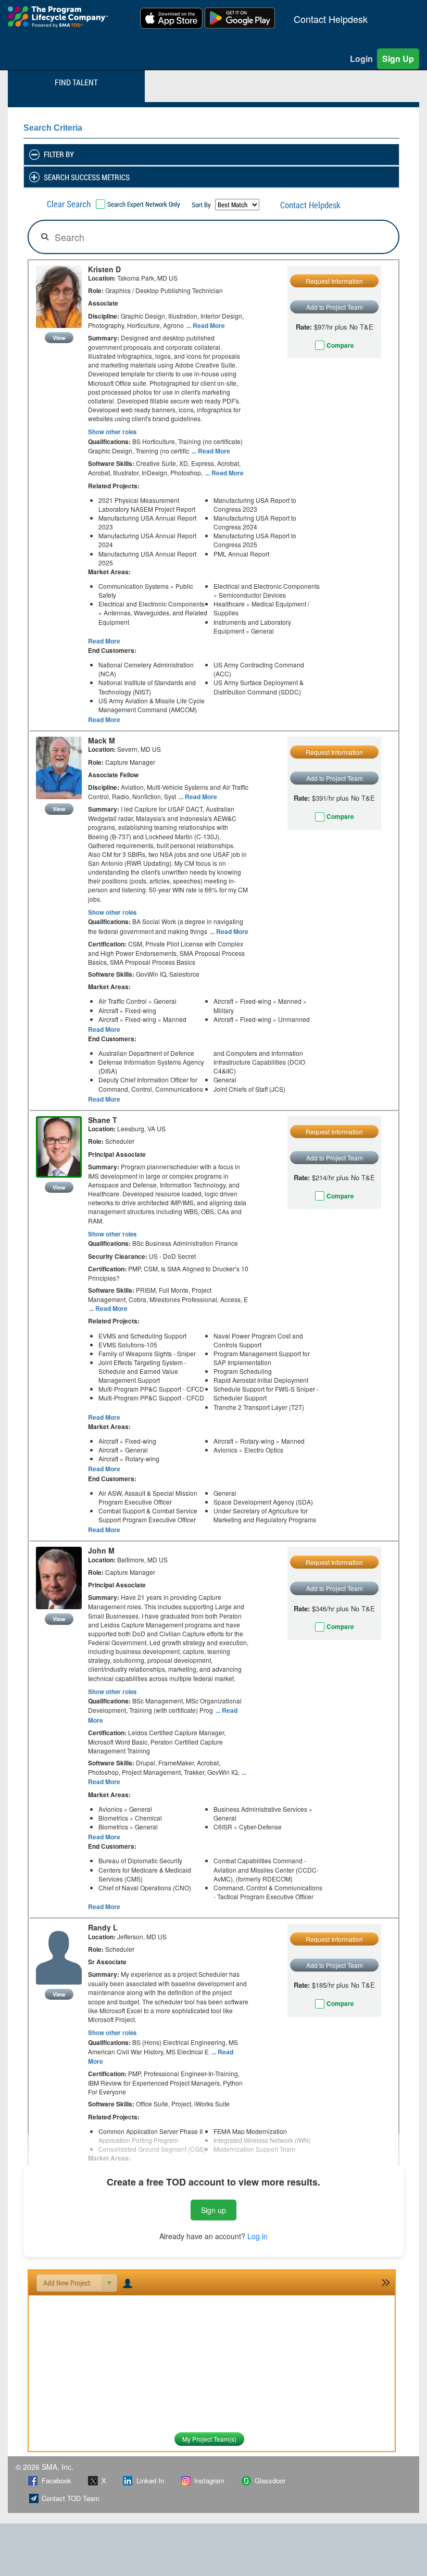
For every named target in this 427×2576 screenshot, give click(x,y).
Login (361, 59)
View (59, 338)
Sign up (213, 2210)
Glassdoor (270, 2480)
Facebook (56, 2480)
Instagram (209, 2480)
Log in (258, 2236)
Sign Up (398, 59)
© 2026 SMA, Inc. (45, 2467)
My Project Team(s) (209, 2439)
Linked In (150, 2480)
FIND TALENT (76, 82)
